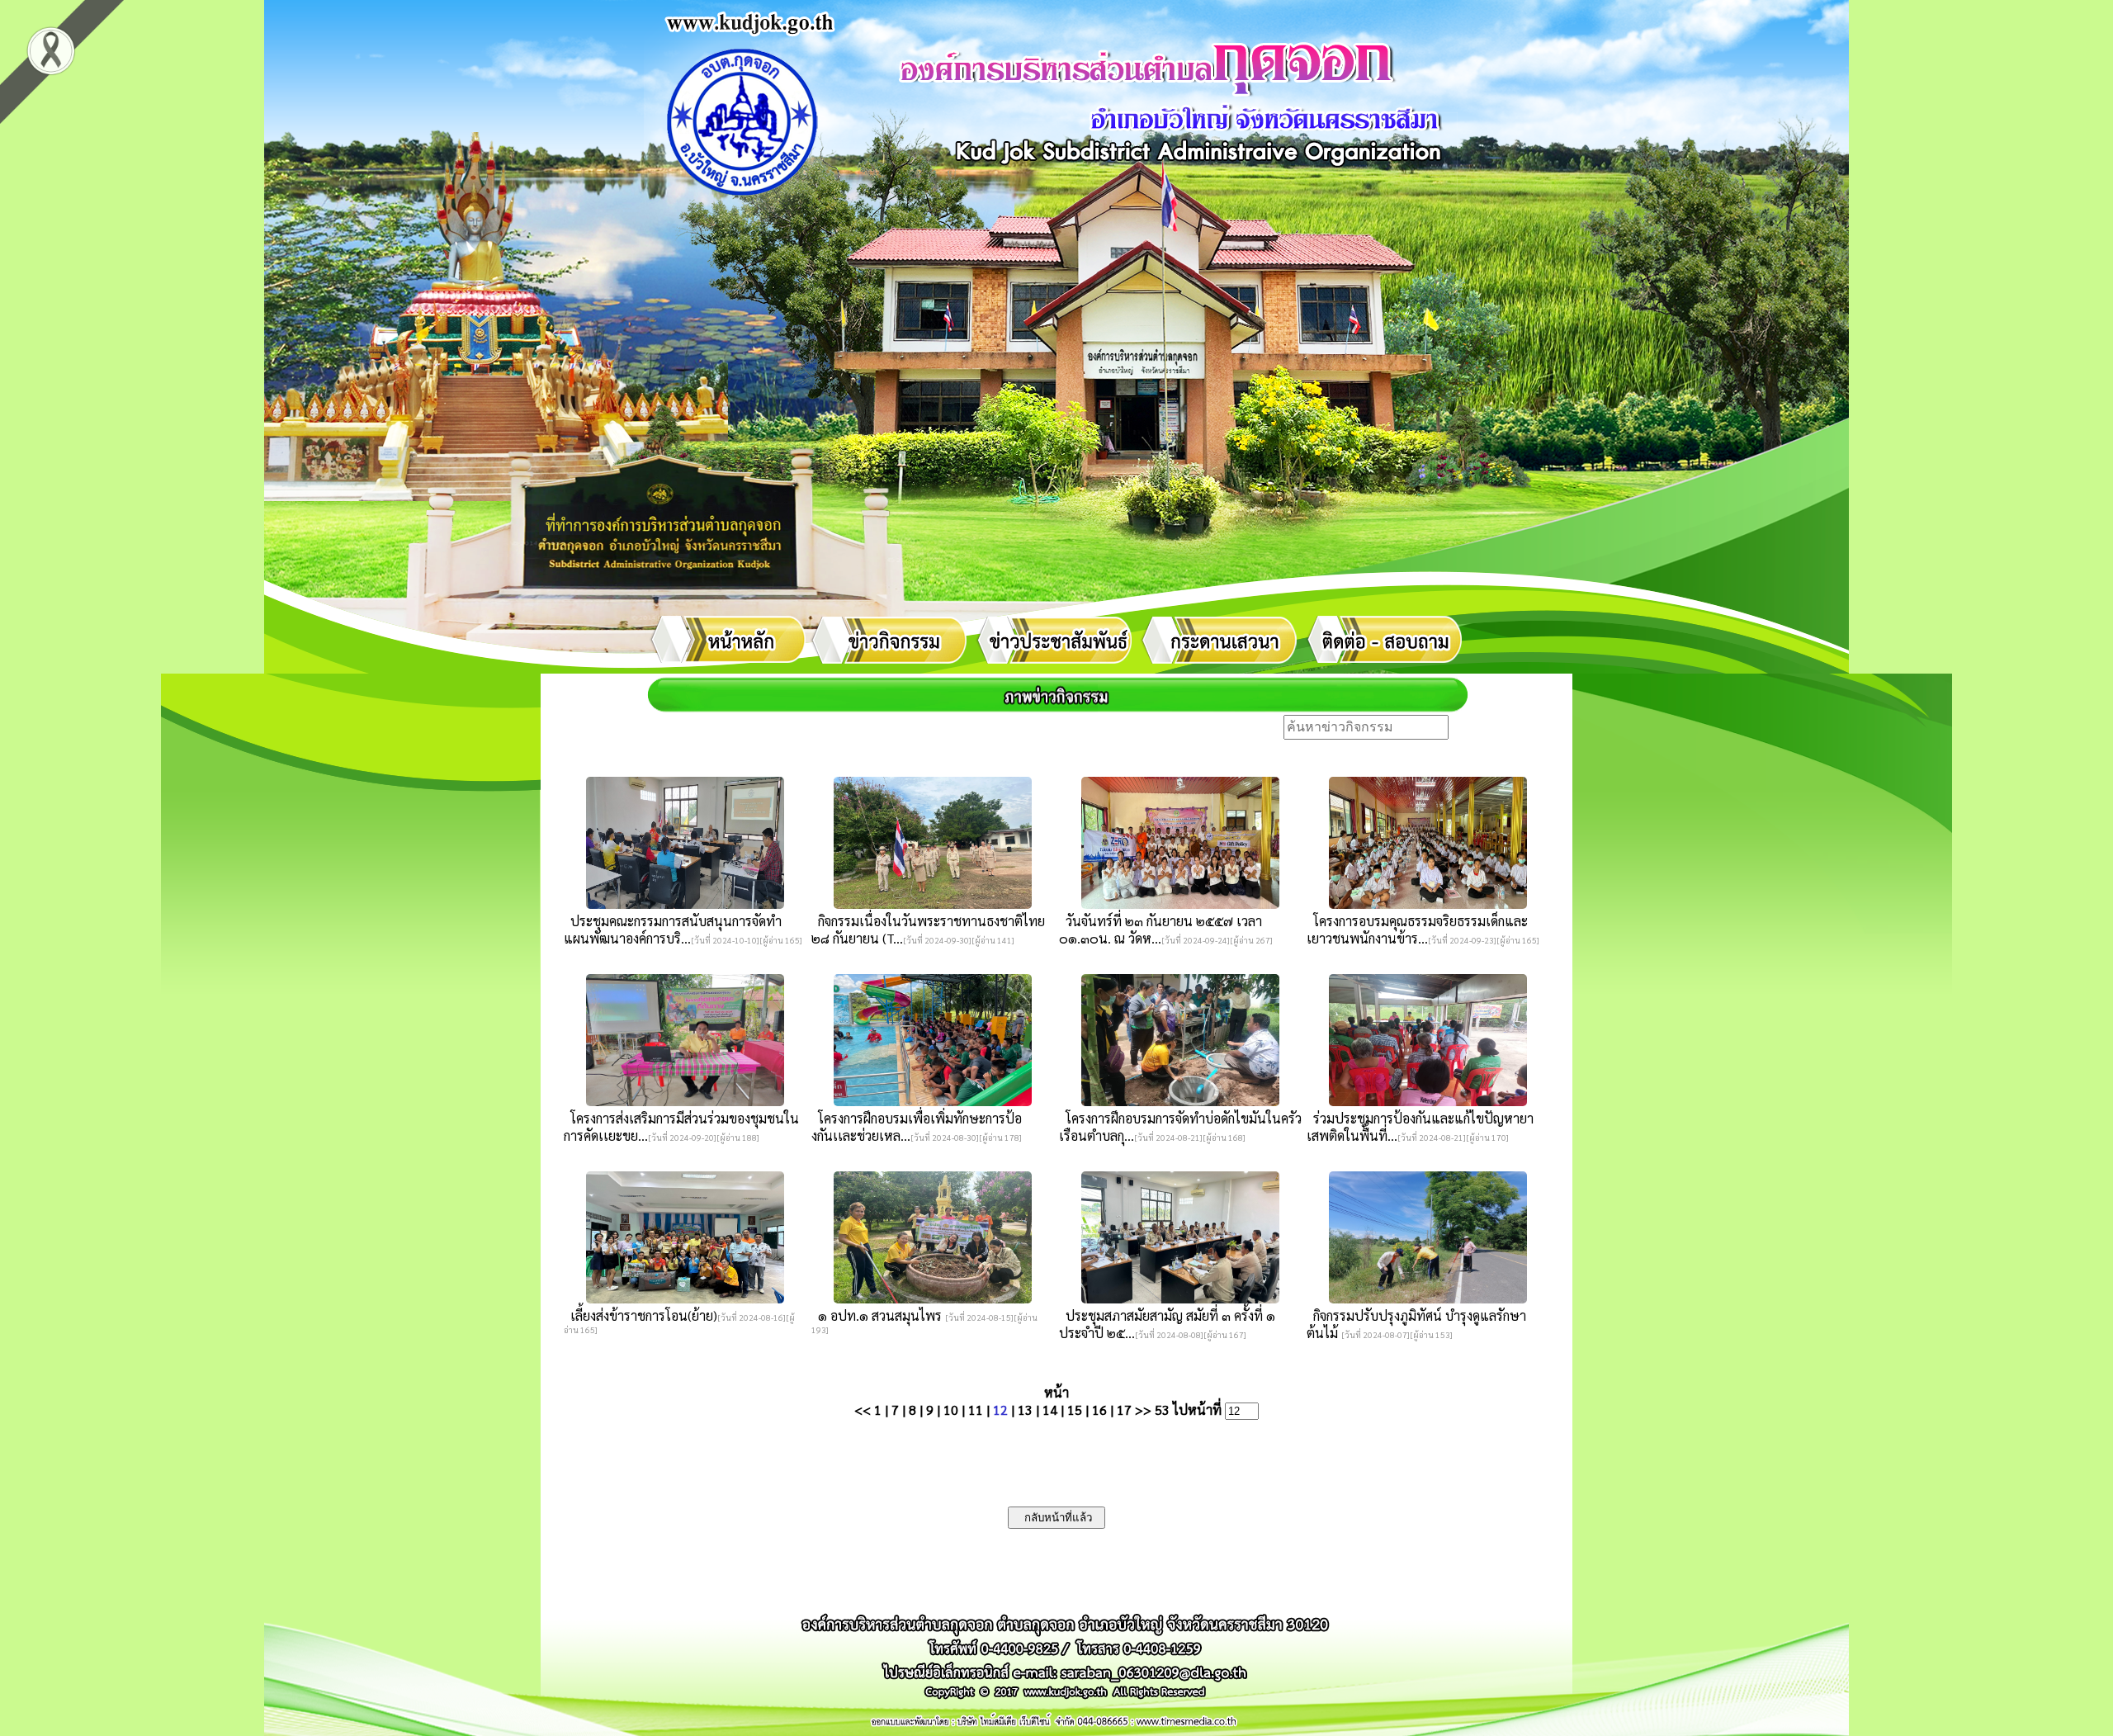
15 (1075, 1410)
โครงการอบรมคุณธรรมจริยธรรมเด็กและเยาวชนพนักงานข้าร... (1417, 929)
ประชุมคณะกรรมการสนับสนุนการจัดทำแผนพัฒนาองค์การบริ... (673, 929)
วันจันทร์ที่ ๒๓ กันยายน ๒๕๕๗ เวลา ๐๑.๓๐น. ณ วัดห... (1160, 929)
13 (1025, 1410)
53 (1162, 1410)
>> (1143, 1410)
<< (863, 1410)
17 (1124, 1410)
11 (976, 1410)
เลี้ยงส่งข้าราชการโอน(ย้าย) (641, 1315)
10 (951, 1410)
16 (1099, 1410)
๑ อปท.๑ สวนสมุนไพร (878, 1315)
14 (1050, 1410)
